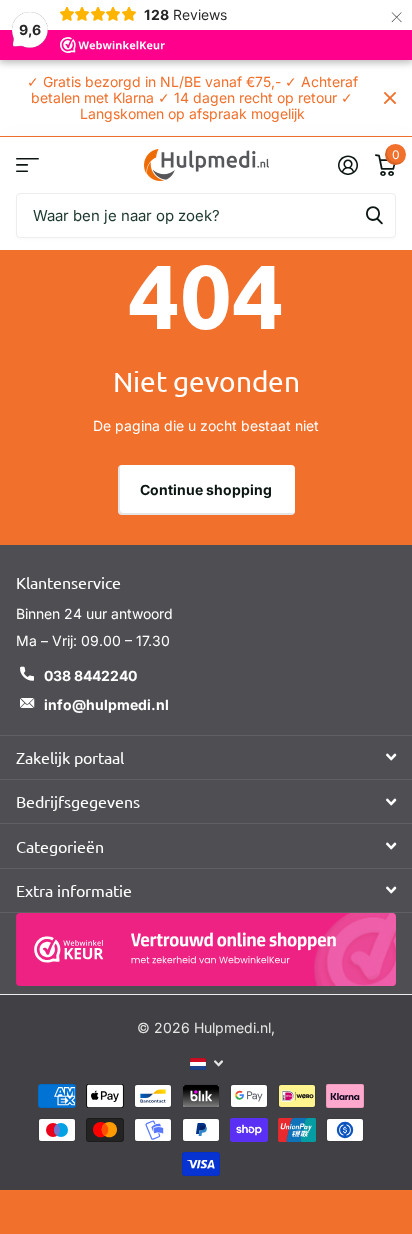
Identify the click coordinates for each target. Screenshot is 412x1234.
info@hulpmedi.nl (106, 704)
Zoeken (374, 215)
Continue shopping (206, 489)
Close (390, 98)
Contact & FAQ (27, 164)
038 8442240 (90, 675)
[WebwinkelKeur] (206, 949)
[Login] (347, 165)
